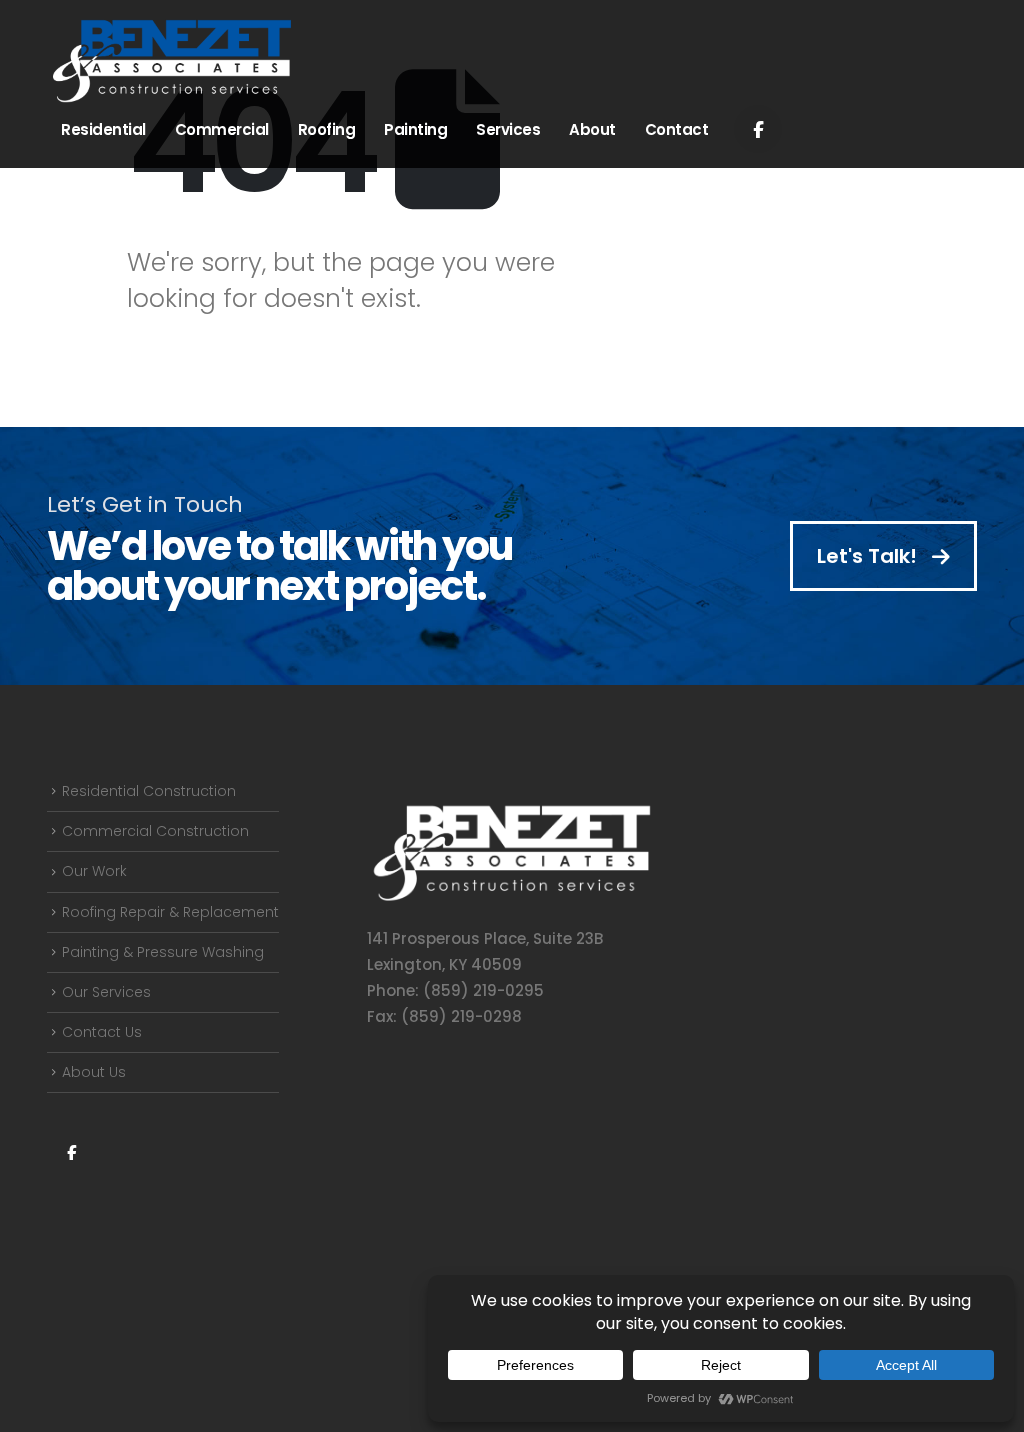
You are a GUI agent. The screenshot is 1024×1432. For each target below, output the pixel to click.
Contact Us (102, 1032)
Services (508, 129)
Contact (677, 129)
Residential (103, 129)
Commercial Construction (155, 831)
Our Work (94, 871)
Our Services (106, 992)
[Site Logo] (172, 61)
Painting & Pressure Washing (163, 952)
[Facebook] (758, 129)
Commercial (222, 129)
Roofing (327, 129)
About (592, 129)
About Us (94, 1072)
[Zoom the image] (512, 813)
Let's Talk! (869, 556)
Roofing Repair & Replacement (170, 912)
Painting (415, 129)
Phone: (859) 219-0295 (455, 990)
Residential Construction (149, 791)
